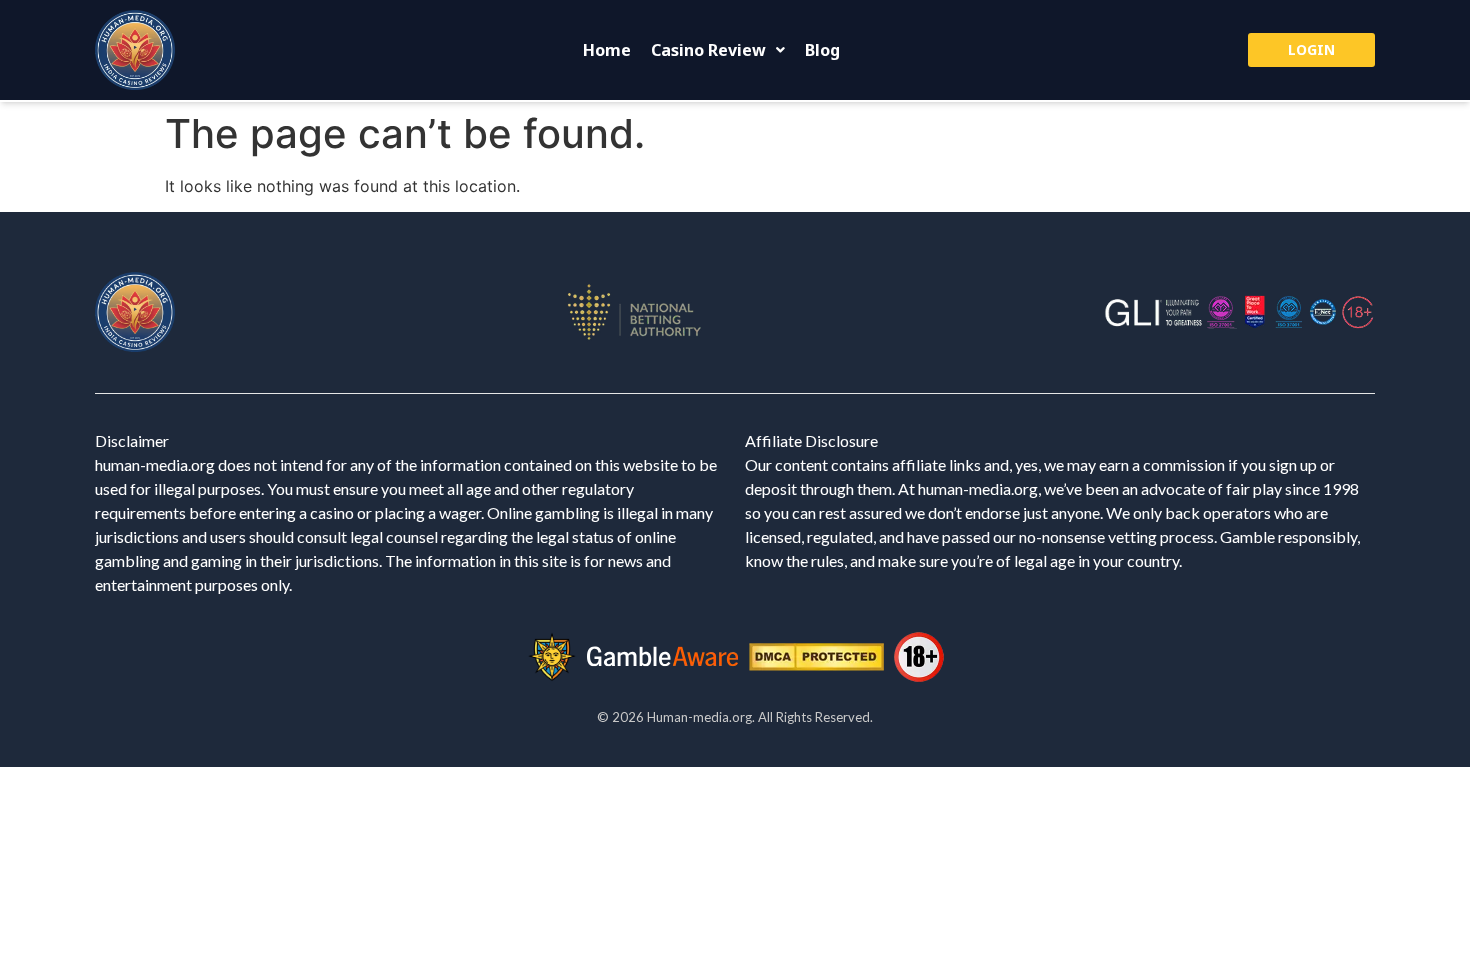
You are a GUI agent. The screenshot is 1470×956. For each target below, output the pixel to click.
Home (607, 50)
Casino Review (708, 50)
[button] (718, 50)
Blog (822, 50)
